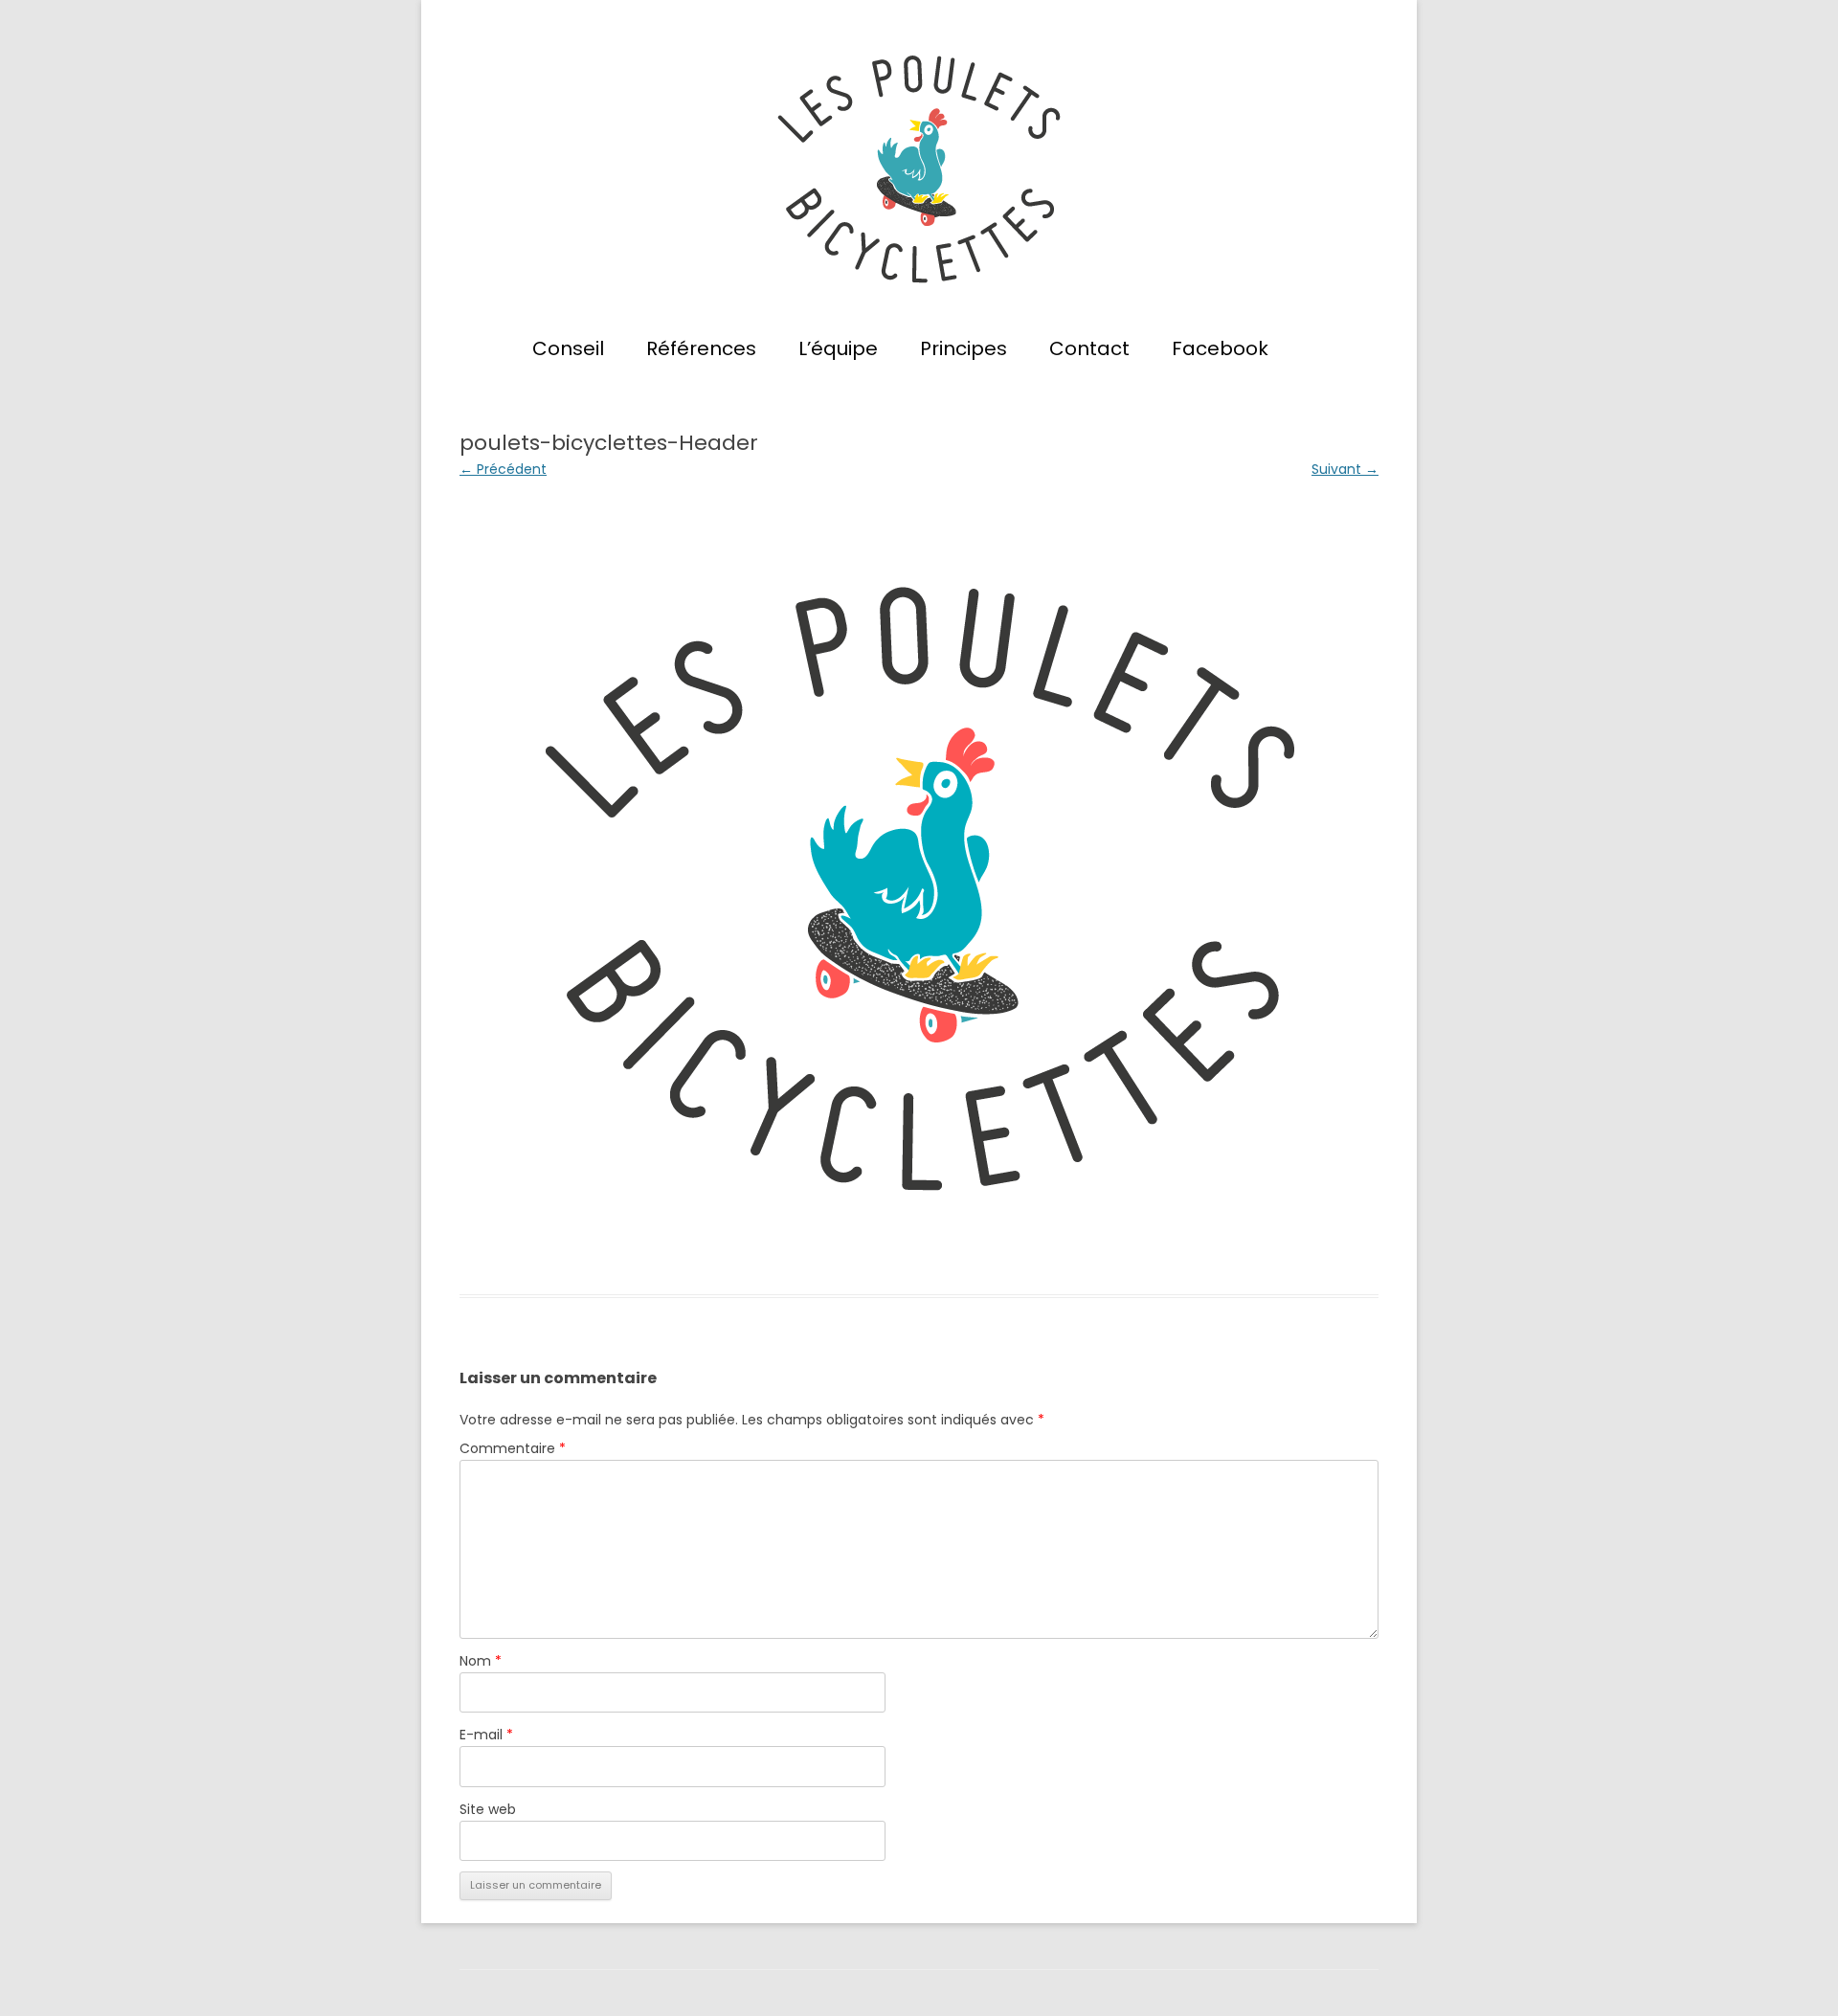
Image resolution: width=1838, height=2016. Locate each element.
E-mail (486, 1735)
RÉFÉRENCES (701, 348)
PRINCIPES (964, 348)
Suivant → (1345, 469)
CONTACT (1089, 348)
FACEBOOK (1220, 348)
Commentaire (513, 1448)
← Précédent (503, 469)
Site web (488, 1809)
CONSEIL (568, 348)
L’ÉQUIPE (838, 348)
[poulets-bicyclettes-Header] (919, 888)
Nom (481, 1661)
